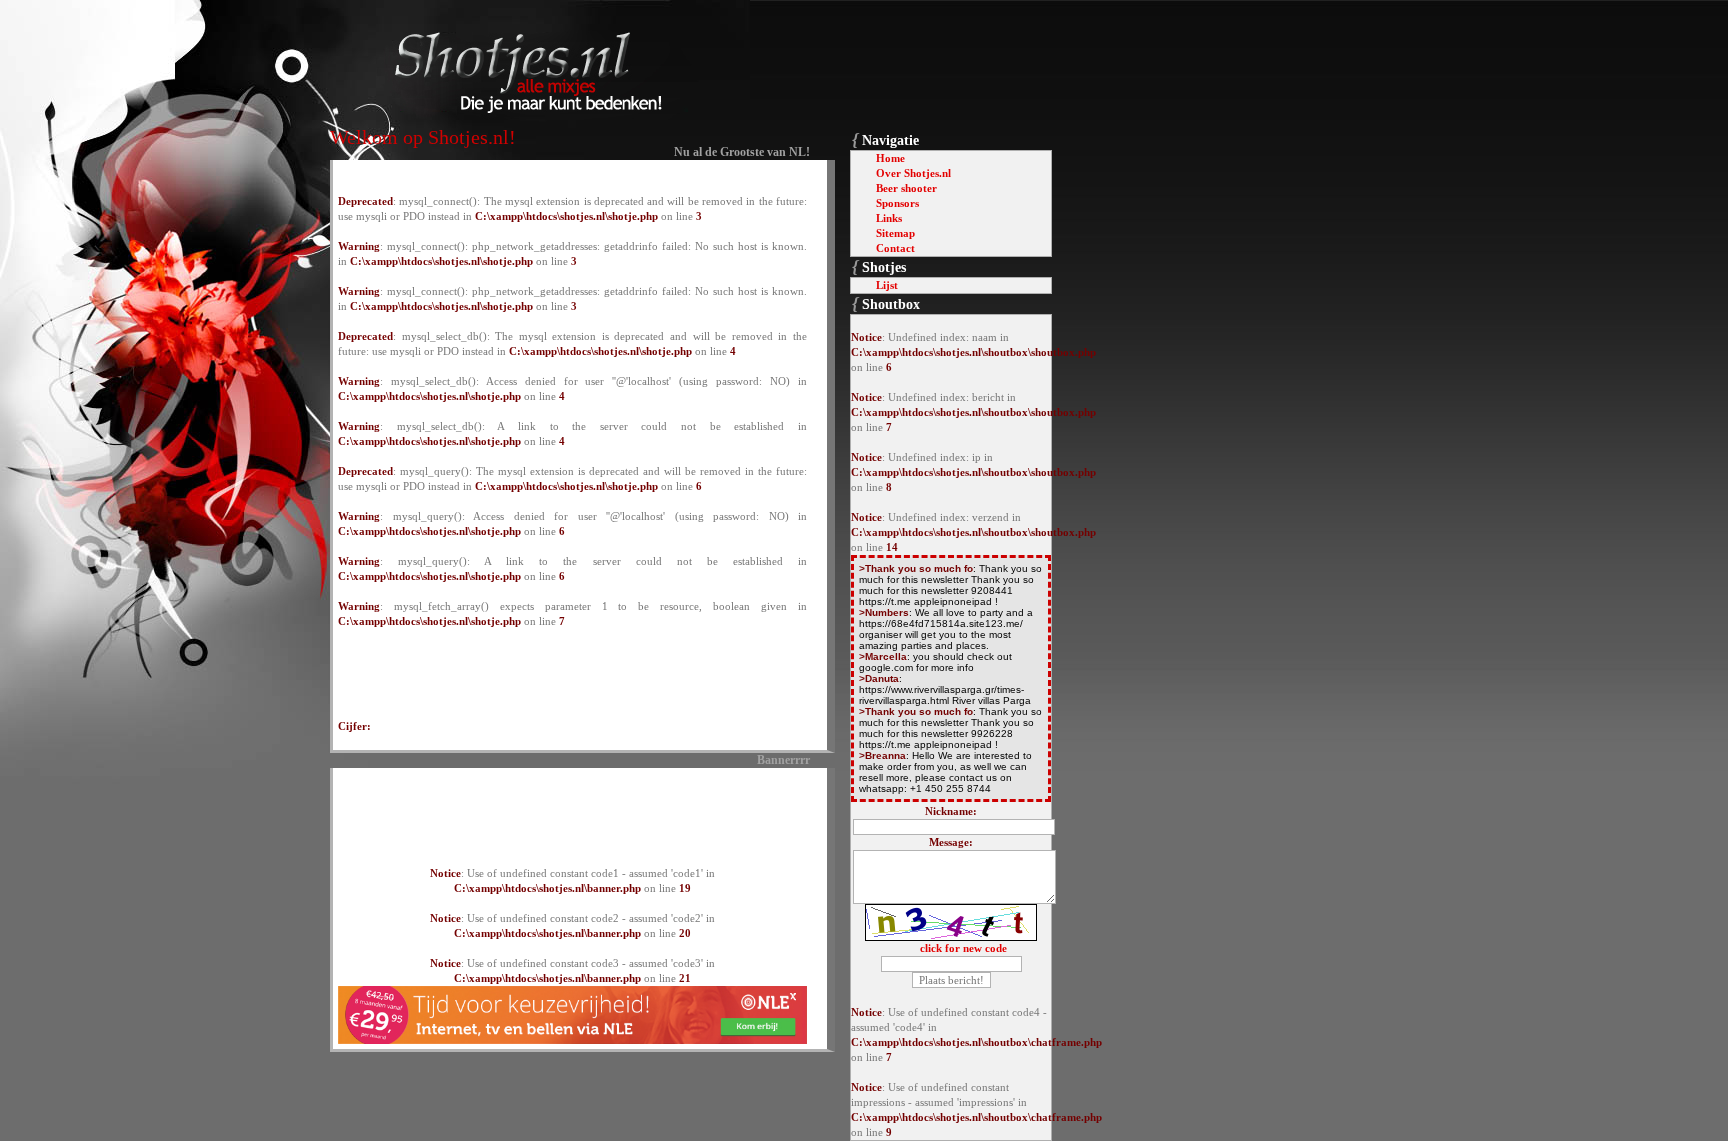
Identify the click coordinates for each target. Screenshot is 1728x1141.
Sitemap (895, 233)
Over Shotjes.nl (913, 173)
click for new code (963, 948)
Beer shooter (906, 188)
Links (889, 218)
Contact (895, 248)
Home (890, 158)
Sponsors (897, 203)
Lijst (887, 285)
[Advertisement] (573, 806)
